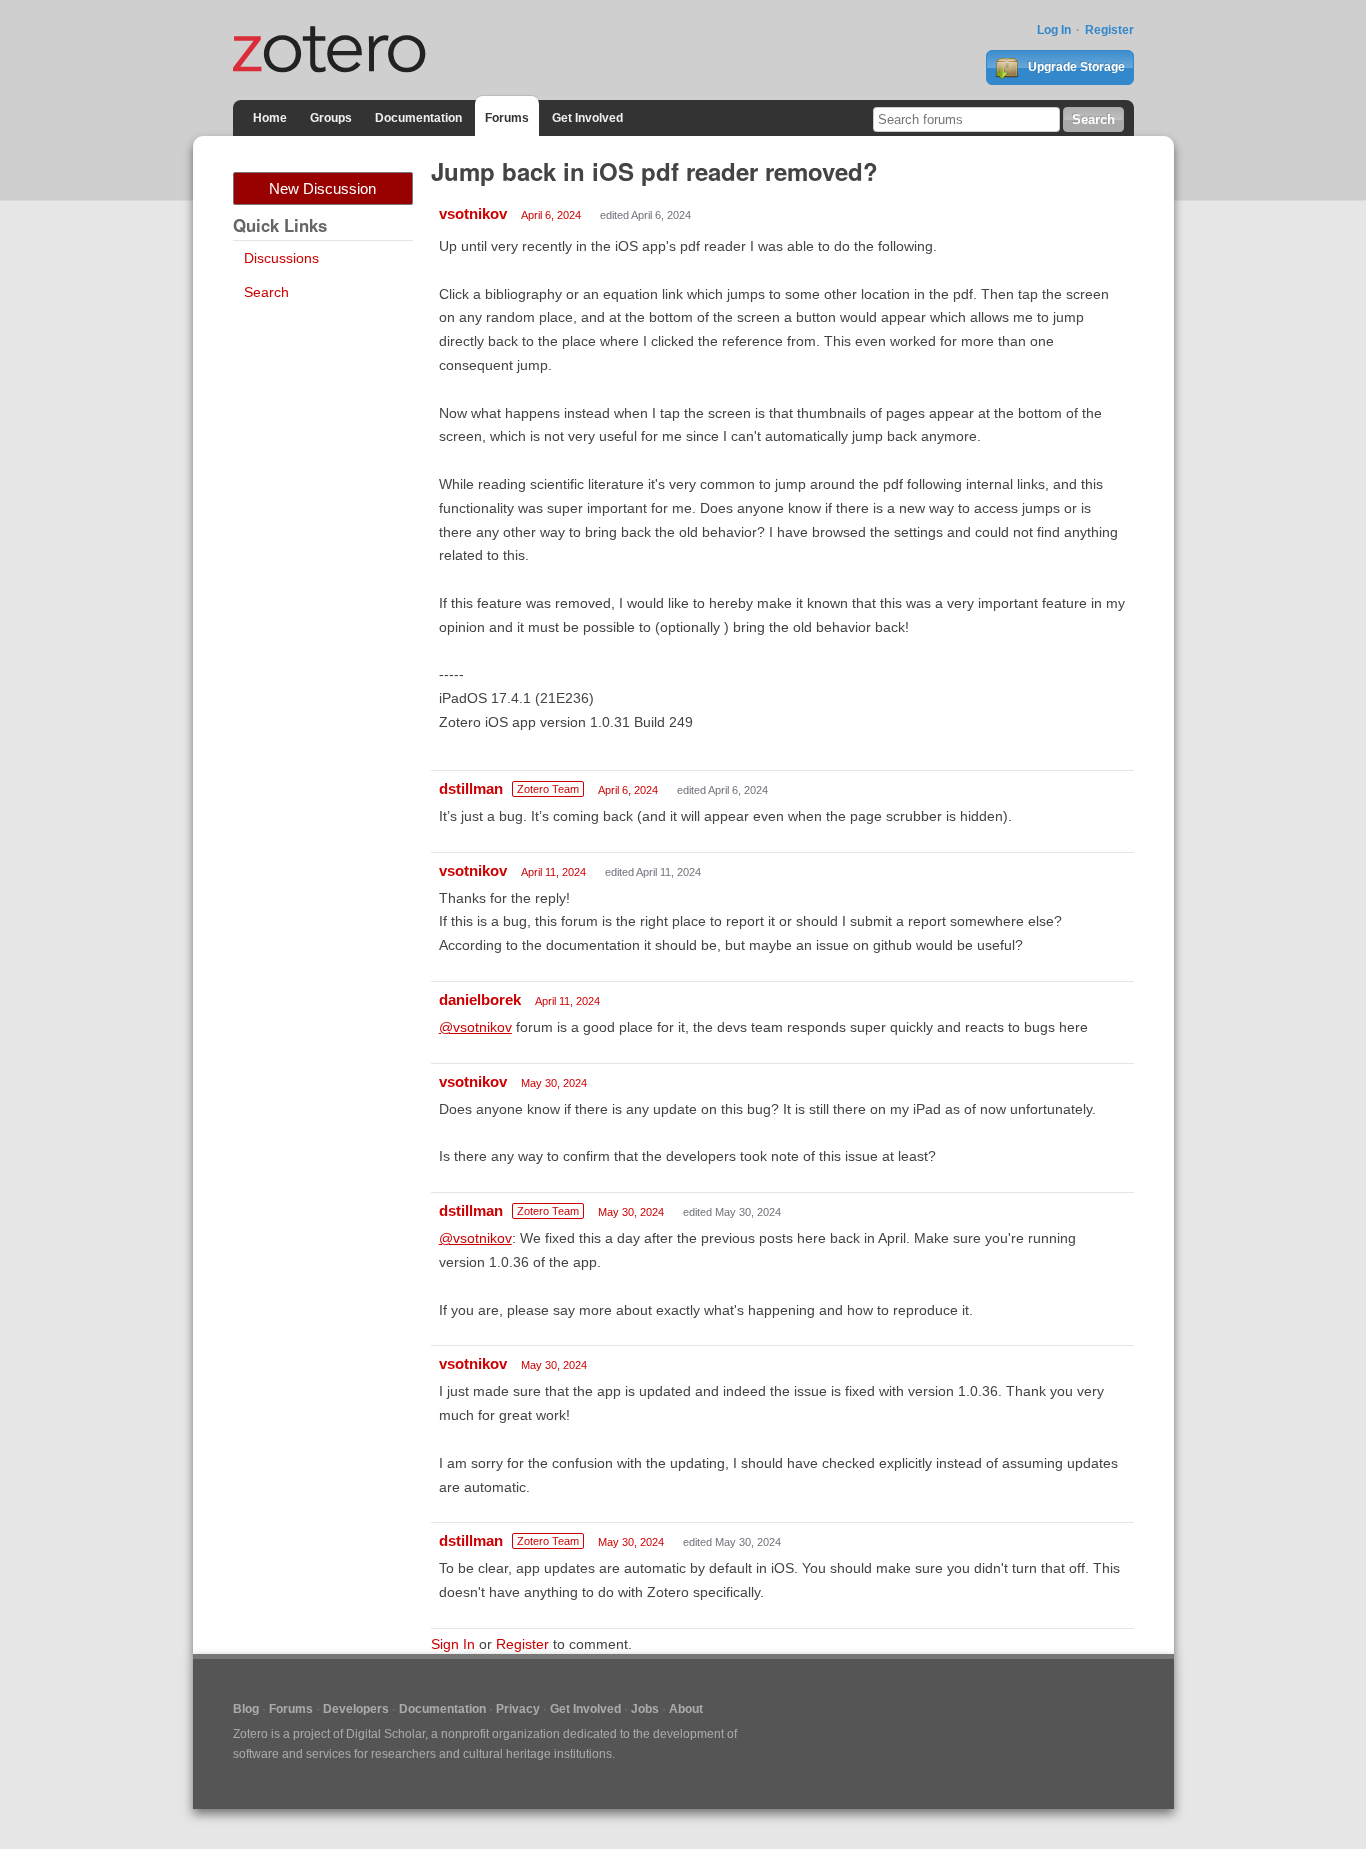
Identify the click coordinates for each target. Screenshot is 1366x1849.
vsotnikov (473, 213)
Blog (246, 1709)
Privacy (518, 1709)
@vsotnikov (475, 1027)
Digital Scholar (385, 1734)
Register (1109, 30)
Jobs (645, 1709)
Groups (331, 118)
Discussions (281, 258)
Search (266, 292)
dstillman (471, 788)
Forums (507, 118)
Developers (356, 1709)
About (686, 1709)
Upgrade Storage (1075, 67)
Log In (1054, 30)
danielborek (480, 999)
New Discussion (322, 188)
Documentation (418, 118)
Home (270, 118)
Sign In (453, 1644)
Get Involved (587, 118)
